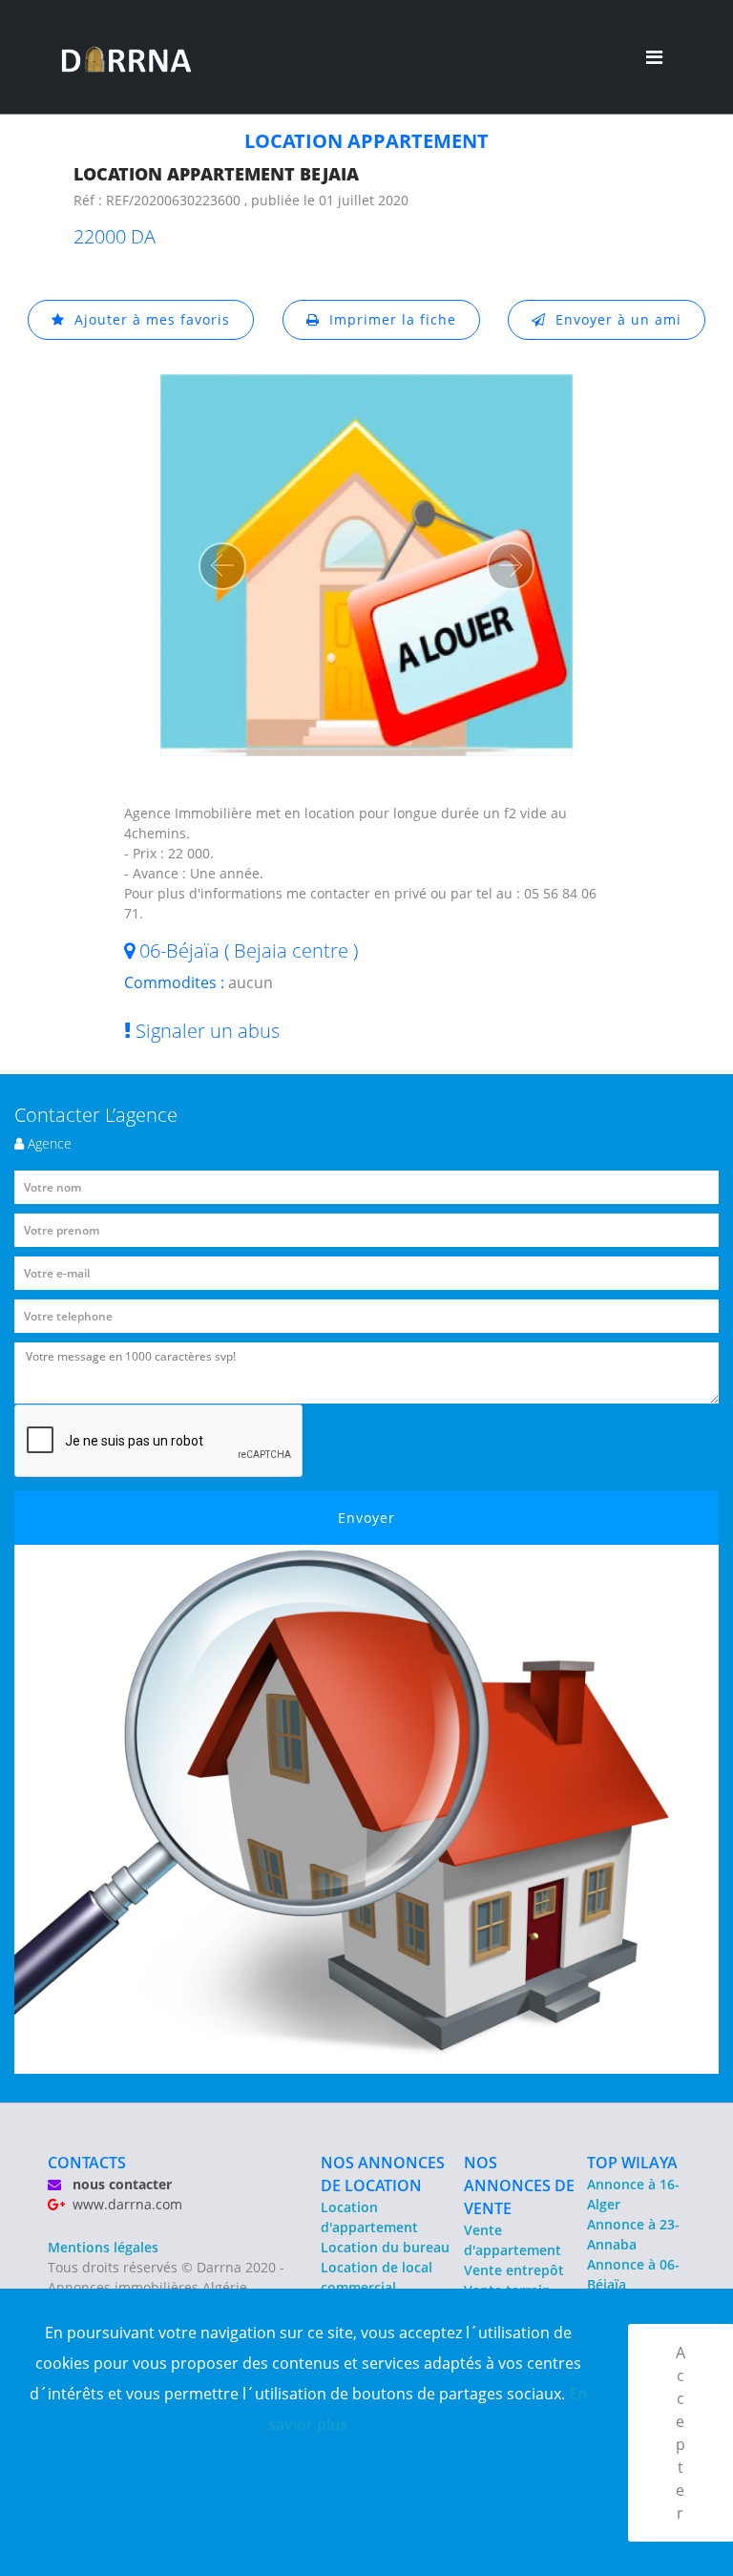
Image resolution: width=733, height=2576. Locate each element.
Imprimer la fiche (388, 319)
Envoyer (366, 1518)
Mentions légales (103, 2247)
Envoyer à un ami (614, 319)
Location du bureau (385, 2247)
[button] (222, 566)
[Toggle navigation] (654, 57)
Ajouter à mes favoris (147, 319)
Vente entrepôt (514, 2270)
